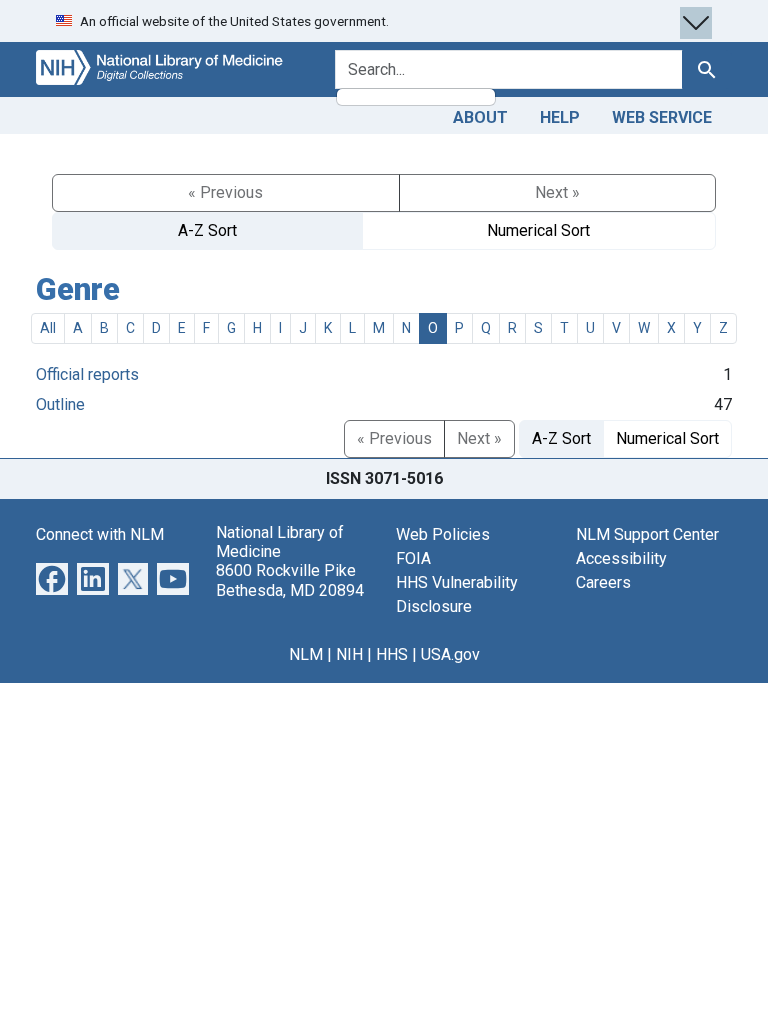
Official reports (87, 374)
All (48, 328)
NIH (349, 654)
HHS (392, 654)
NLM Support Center (647, 534)
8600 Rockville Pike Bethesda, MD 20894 (290, 580)
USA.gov (450, 654)
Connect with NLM (100, 534)
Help (560, 117)
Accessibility (621, 558)
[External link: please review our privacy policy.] (52, 577)
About (480, 117)
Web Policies (443, 534)
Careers (603, 582)
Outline (60, 404)
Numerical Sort (538, 230)
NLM (306, 654)
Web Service (662, 117)
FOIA (413, 558)
